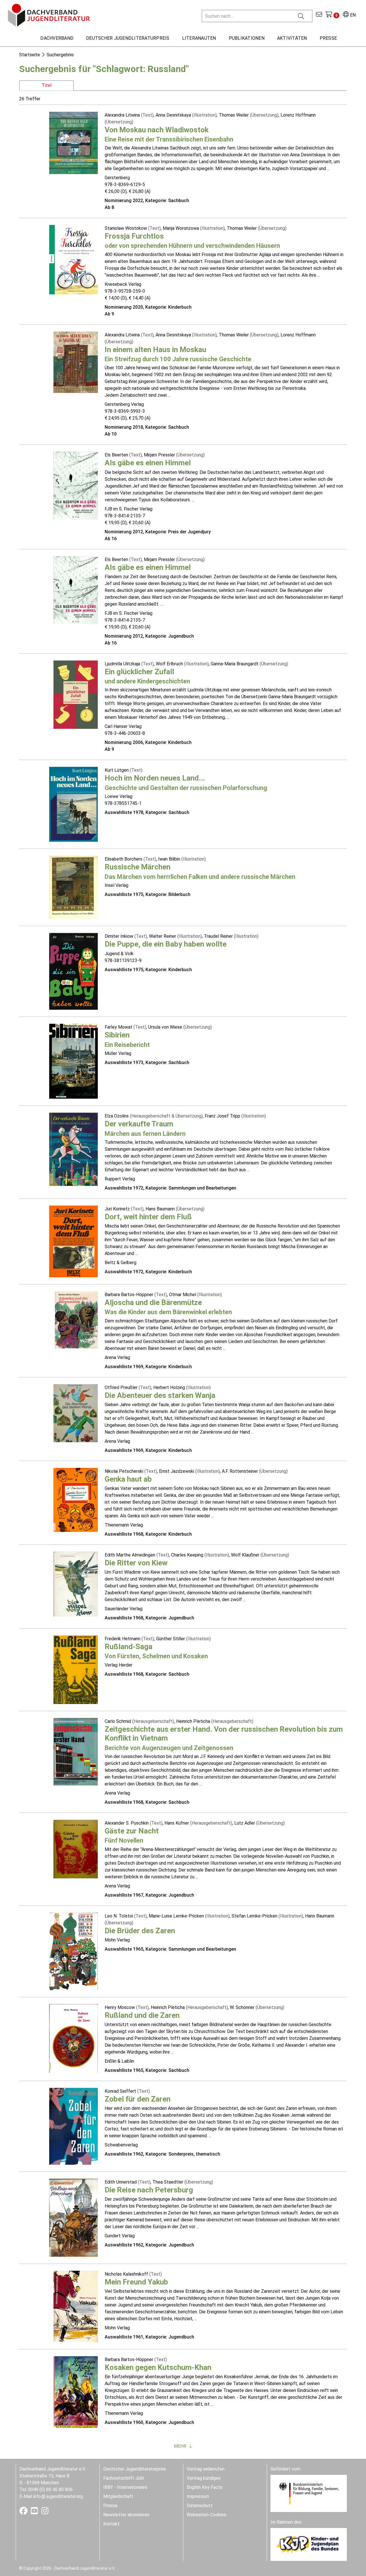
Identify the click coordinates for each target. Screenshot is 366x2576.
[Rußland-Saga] (76, 1669)
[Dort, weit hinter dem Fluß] (73, 1241)
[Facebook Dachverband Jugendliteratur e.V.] (24, 2512)
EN (352, 15)
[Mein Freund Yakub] (76, 2306)
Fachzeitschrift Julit (124, 2478)
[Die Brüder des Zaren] (73, 1951)
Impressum (198, 2496)
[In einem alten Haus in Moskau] (76, 362)
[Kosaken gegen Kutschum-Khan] (76, 2392)
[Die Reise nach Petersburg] (73, 2217)
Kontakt (111, 2524)
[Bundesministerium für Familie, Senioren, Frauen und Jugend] (309, 2493)
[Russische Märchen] (73, 887)
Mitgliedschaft (118, 2496)
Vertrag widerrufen (206, 2469)
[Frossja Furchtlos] (73, 259)
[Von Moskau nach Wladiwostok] (73, 142)
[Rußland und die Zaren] (73, 2038)
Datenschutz (200, 2506)
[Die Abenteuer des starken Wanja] (76, 1413)
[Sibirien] (73, 1061)
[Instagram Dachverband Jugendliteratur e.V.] (45, 2512)
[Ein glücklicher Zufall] (76, 694)
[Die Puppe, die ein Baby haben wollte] (73, 971)
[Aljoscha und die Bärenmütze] (76, 1319)
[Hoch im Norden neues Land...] (73, 804)
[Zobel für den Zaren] (73, 2126)
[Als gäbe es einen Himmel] (76, 485)
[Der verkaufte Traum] (73, 1149)
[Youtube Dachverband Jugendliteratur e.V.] (35, 2512)
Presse (110, 2506)
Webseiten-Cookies (206, 2515)
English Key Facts (205, 2487)
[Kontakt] (319, 15)
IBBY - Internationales (125, 2487)
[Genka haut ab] (76, 1499)
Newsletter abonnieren (126, 2515)
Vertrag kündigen (204, 2478)
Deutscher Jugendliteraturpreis (135, 2469)
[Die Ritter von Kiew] (76, 1584)
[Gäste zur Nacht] (76, 1849)
